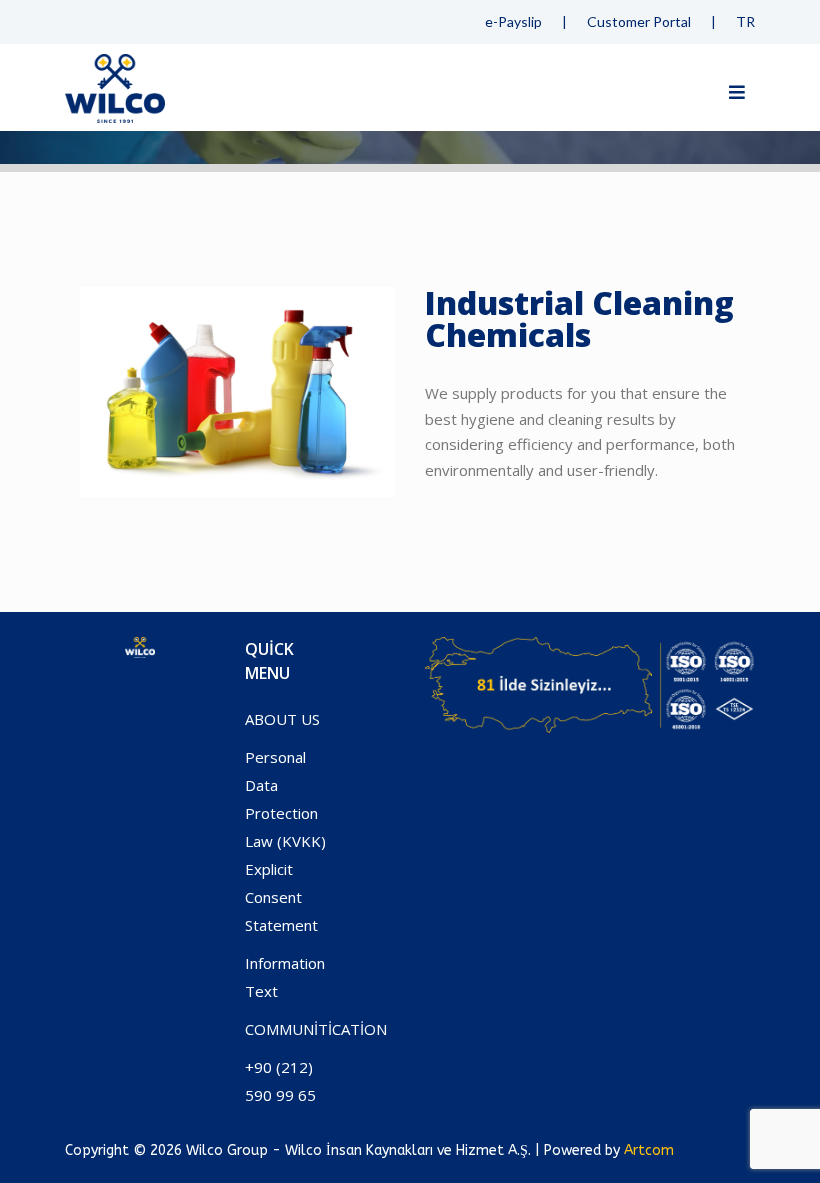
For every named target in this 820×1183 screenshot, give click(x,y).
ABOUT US (282, 719)
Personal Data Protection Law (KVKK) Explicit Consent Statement (285, 841)
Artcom (649, 1150)
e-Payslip (513, 21)
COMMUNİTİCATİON (316, 1029)
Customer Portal (639, 21)
